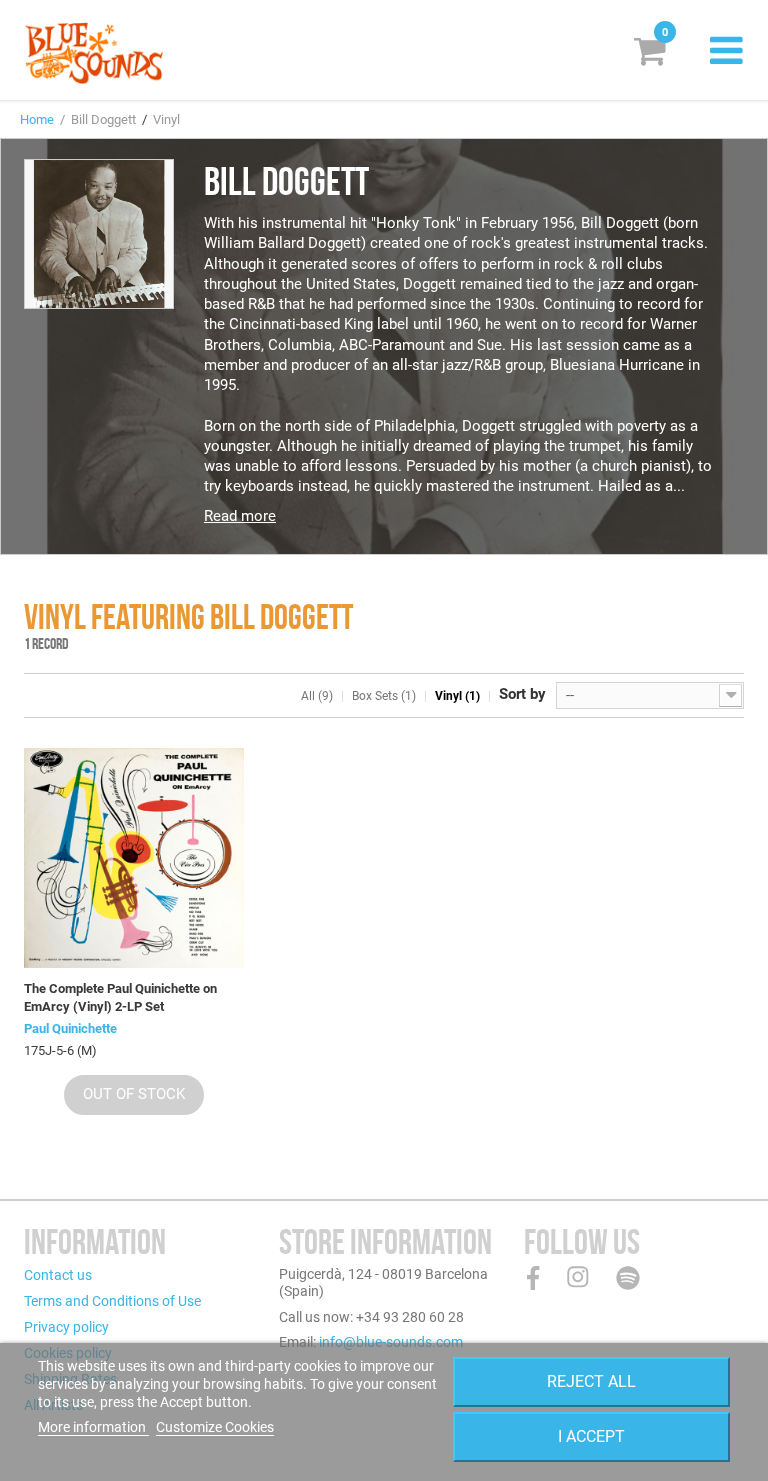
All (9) (317, 696)
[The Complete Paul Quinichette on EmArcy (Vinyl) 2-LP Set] (134, 858)
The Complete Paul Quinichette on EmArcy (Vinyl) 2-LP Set (120, 997)
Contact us (58, 1275)
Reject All (591, 1381)
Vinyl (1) (457, 696)
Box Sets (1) (384, 696)
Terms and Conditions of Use (112, 1301)
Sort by (522, 694)
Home (37, 119)
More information (93, 1427)
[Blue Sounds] (94, 53)
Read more (240, 516)
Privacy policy (66, 1327)
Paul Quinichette (70, 1028)
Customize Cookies (215, 1427)
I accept (591, 1436)
